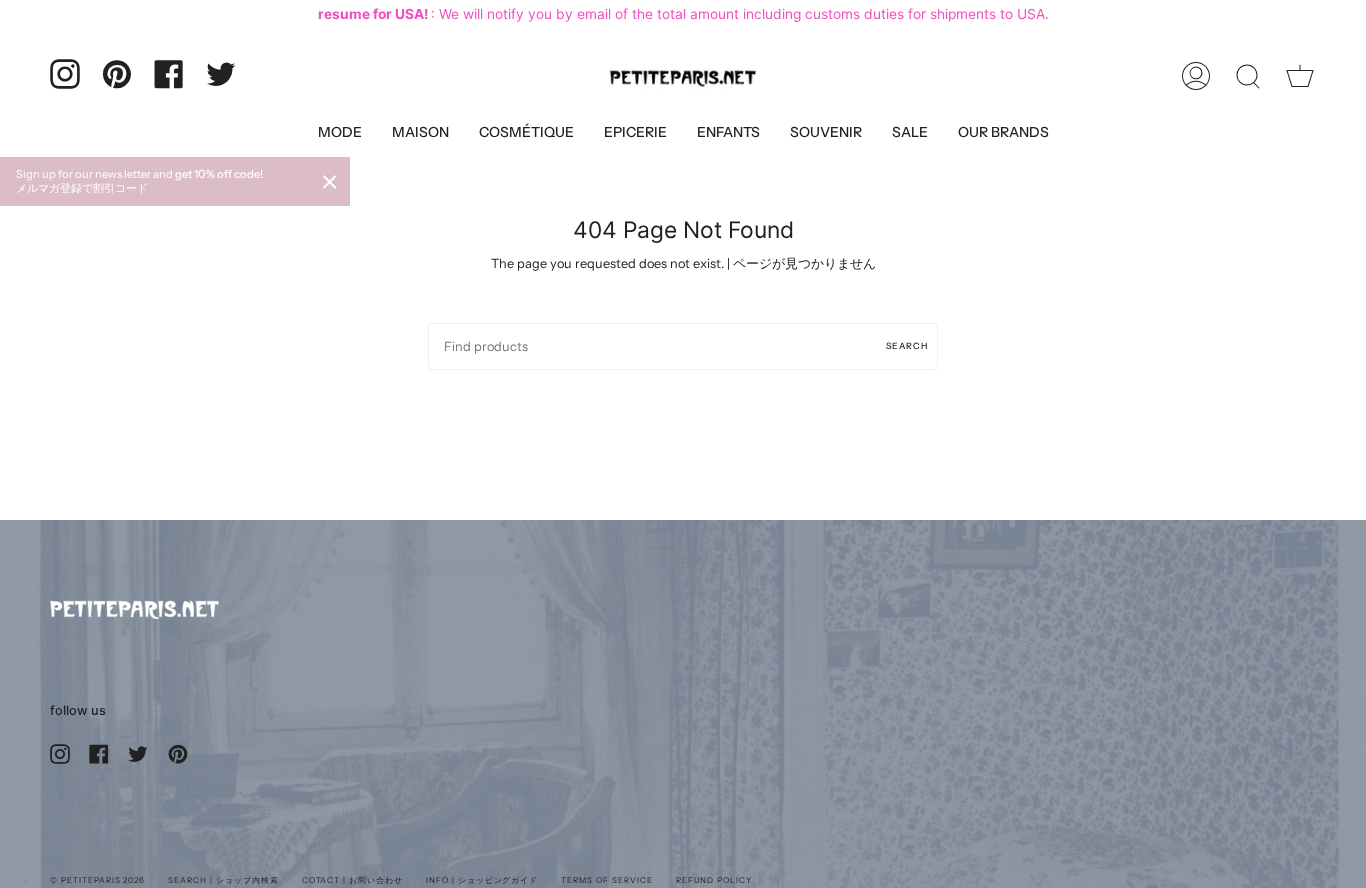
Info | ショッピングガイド (482, 880)
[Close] (330, 182)
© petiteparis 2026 (97, 880)
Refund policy (714, 880)
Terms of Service (606, 880)
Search (907, 345)
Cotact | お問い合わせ (352, 880)
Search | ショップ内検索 (223, 880)
